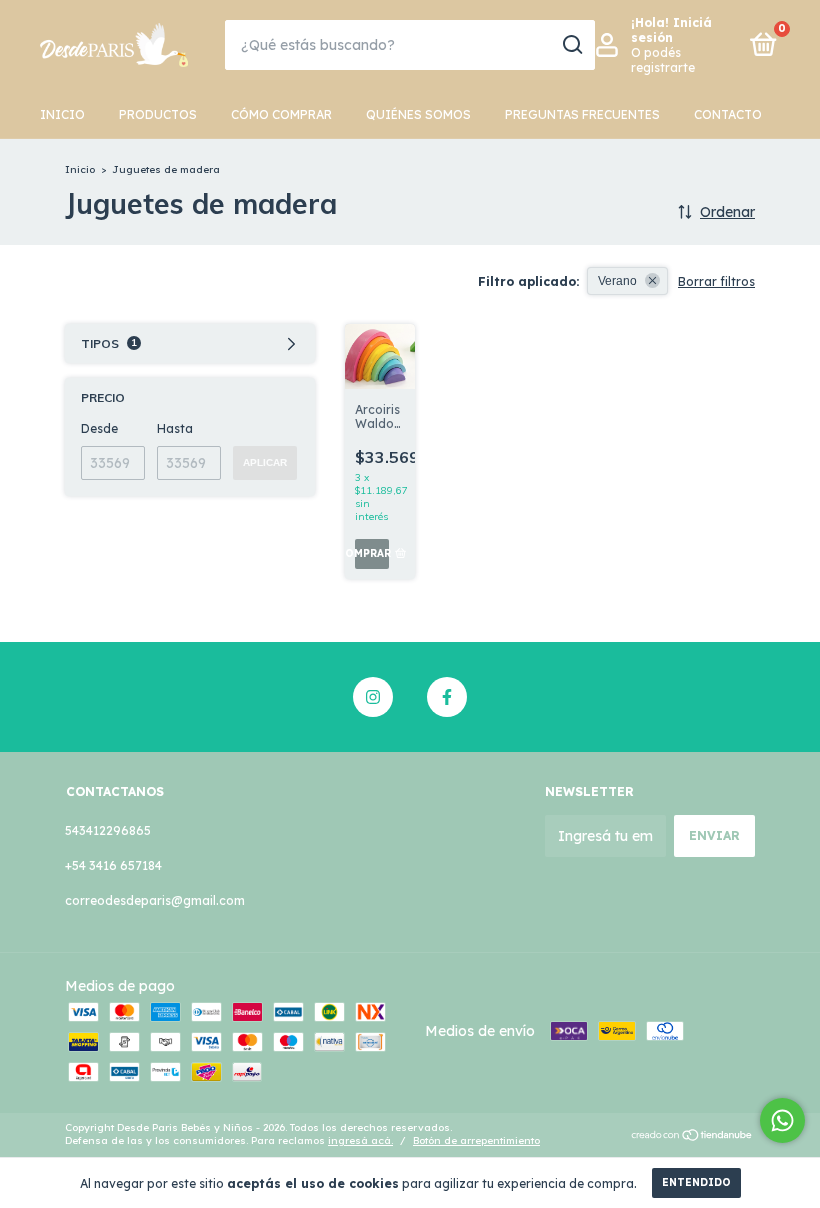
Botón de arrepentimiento (476, 1140)
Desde (99, 428)
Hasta (175, 428)
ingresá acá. (360, 1140)
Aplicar (265, 462)
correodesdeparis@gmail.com (155, 900)
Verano (617, 281)
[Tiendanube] (692, 1136)
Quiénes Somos (418, 114)
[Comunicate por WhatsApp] (782, 1120)
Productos (158, 114)
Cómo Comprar (281, 114)
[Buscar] (571, 45)
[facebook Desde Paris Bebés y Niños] (447, 697)
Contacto (728, 114)
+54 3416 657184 (113, 865)
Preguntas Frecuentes (582, 114)
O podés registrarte (663, 60)
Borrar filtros (716, 281)
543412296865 (108, 830)
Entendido (696, 1182)
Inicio (62, 114)
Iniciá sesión (671, 30)
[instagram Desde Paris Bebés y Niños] (373, 697)
